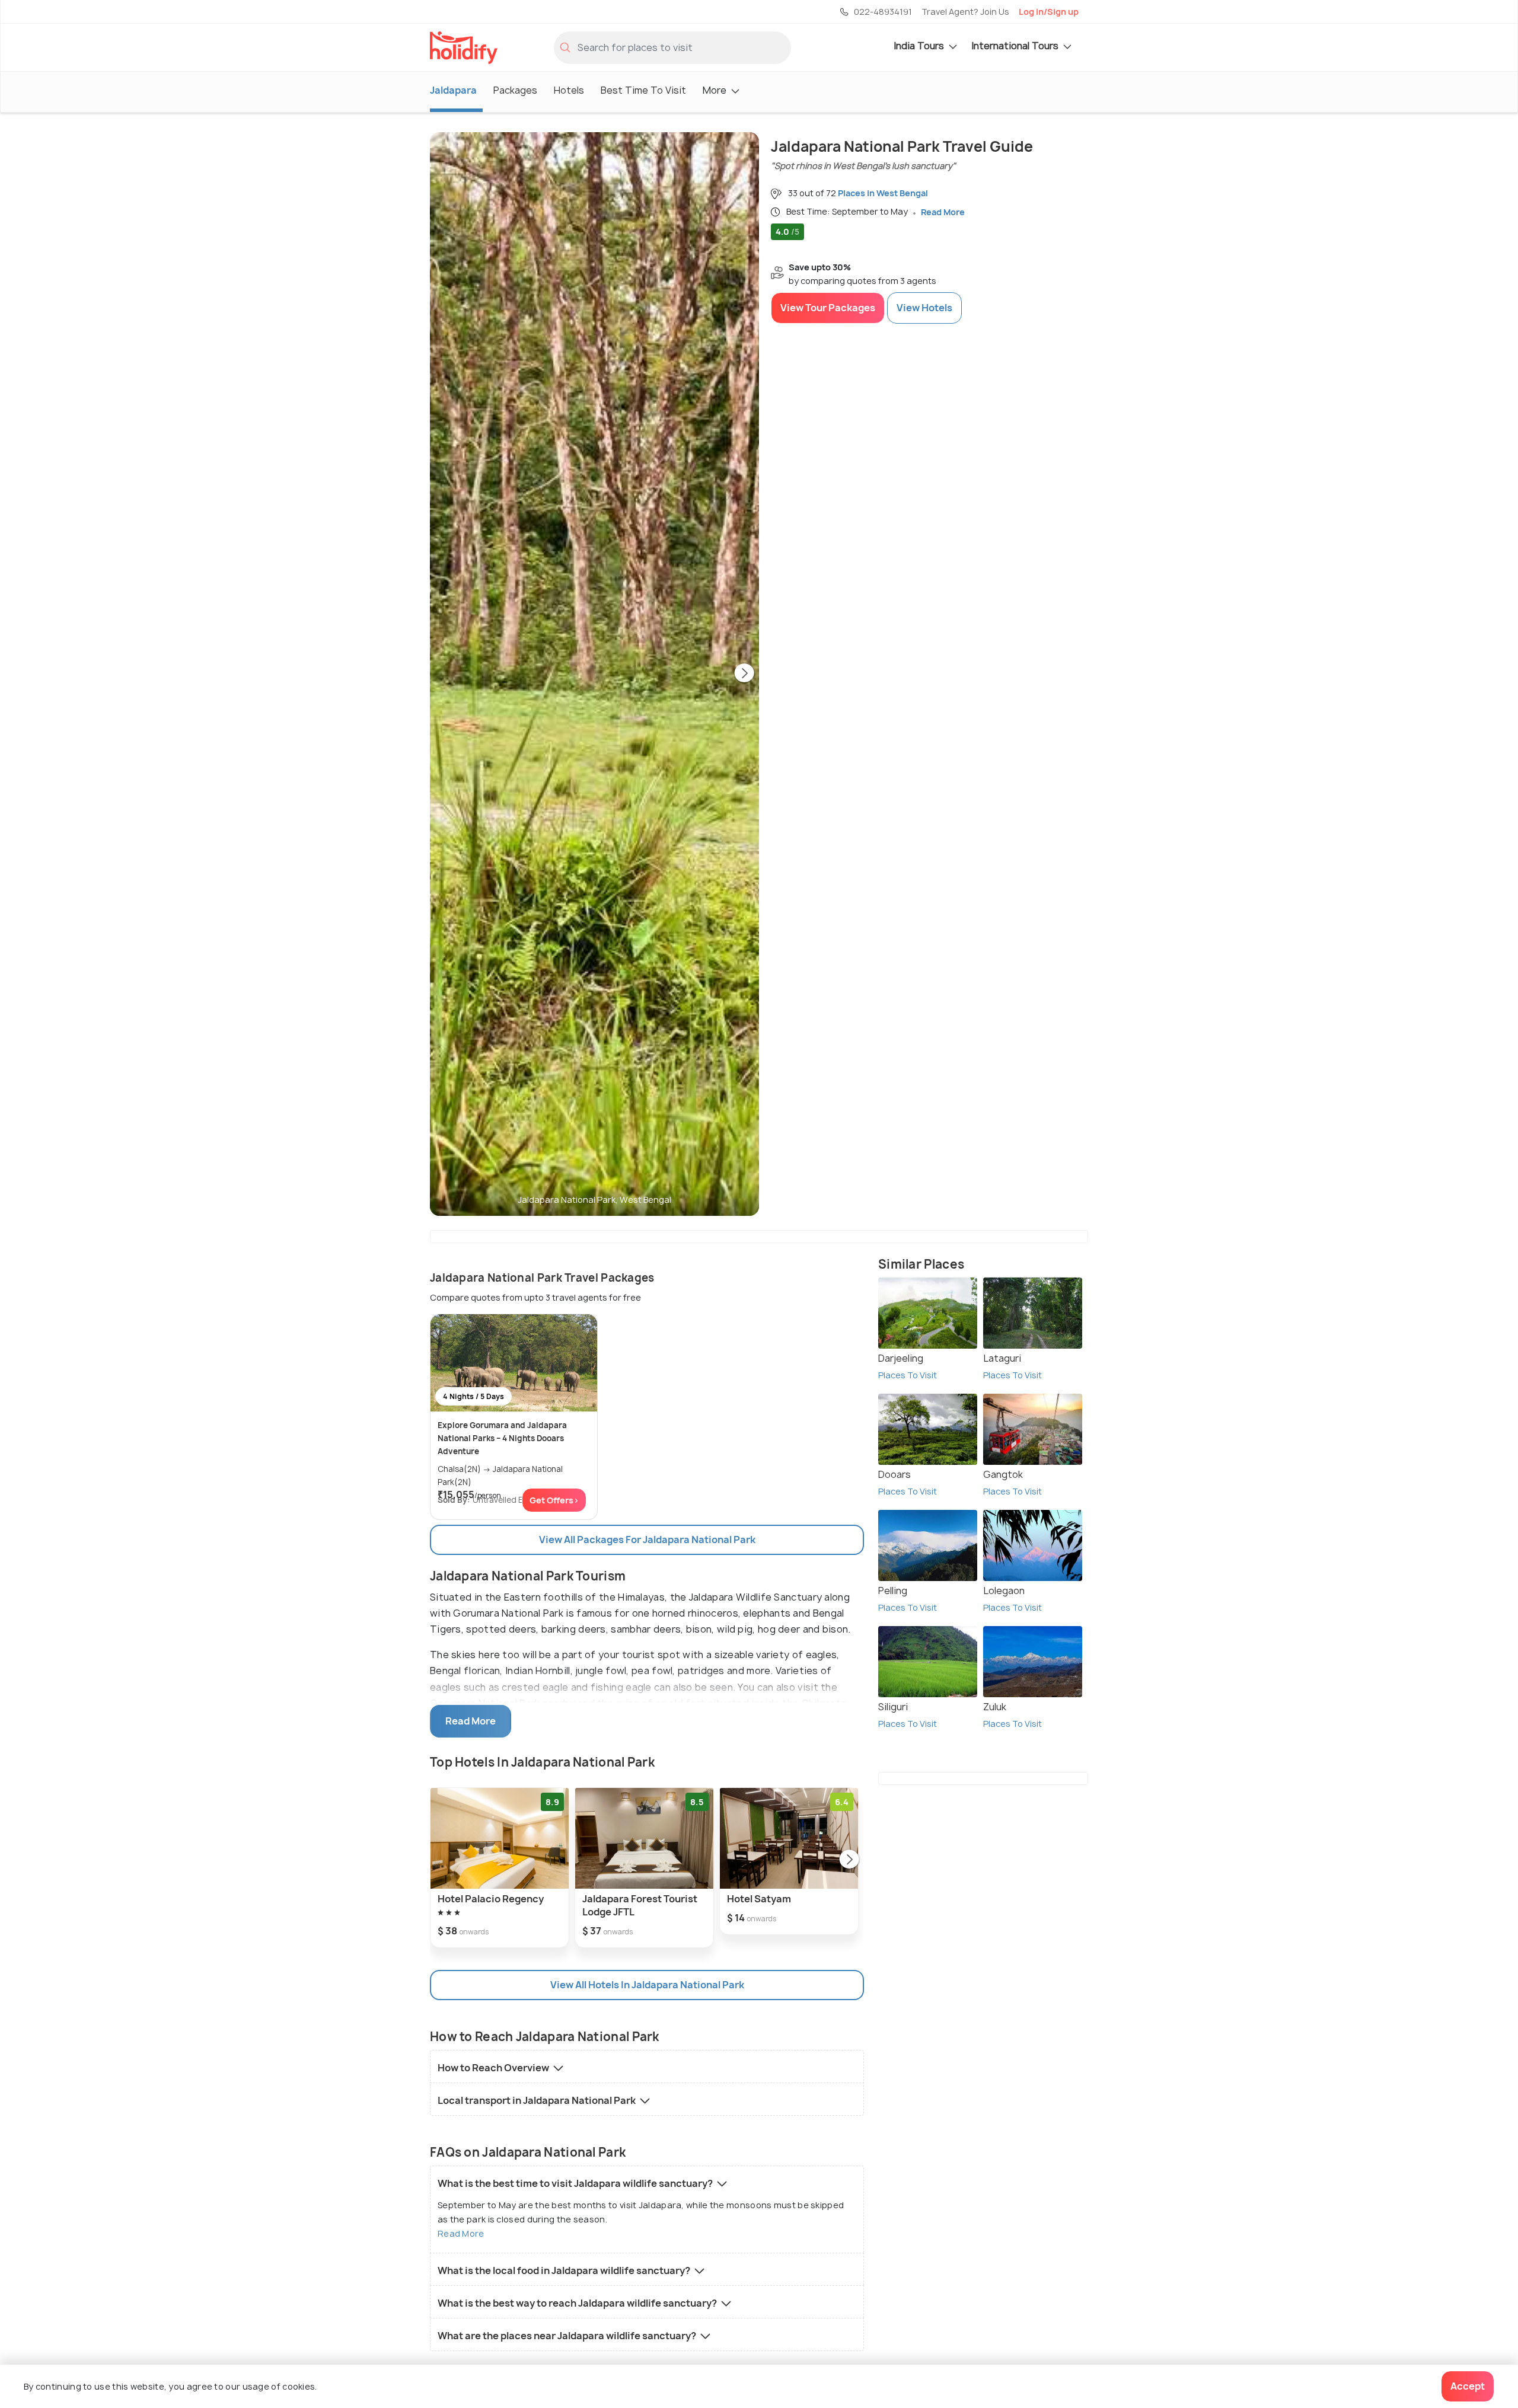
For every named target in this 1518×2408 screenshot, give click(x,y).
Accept (1468, 2386)
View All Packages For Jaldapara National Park (647, 1540)
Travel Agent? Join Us (965, 12)
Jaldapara (453, 90)
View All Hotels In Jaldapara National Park (647, 1985)
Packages (515, 90)
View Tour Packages (828, 308)
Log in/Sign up (1049, 12)
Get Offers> (554, 1500)
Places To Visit (908, 1375)
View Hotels (924, 308)
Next (744, 674)
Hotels (569, 90)
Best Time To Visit (643, 90)
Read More (461, 2233)
